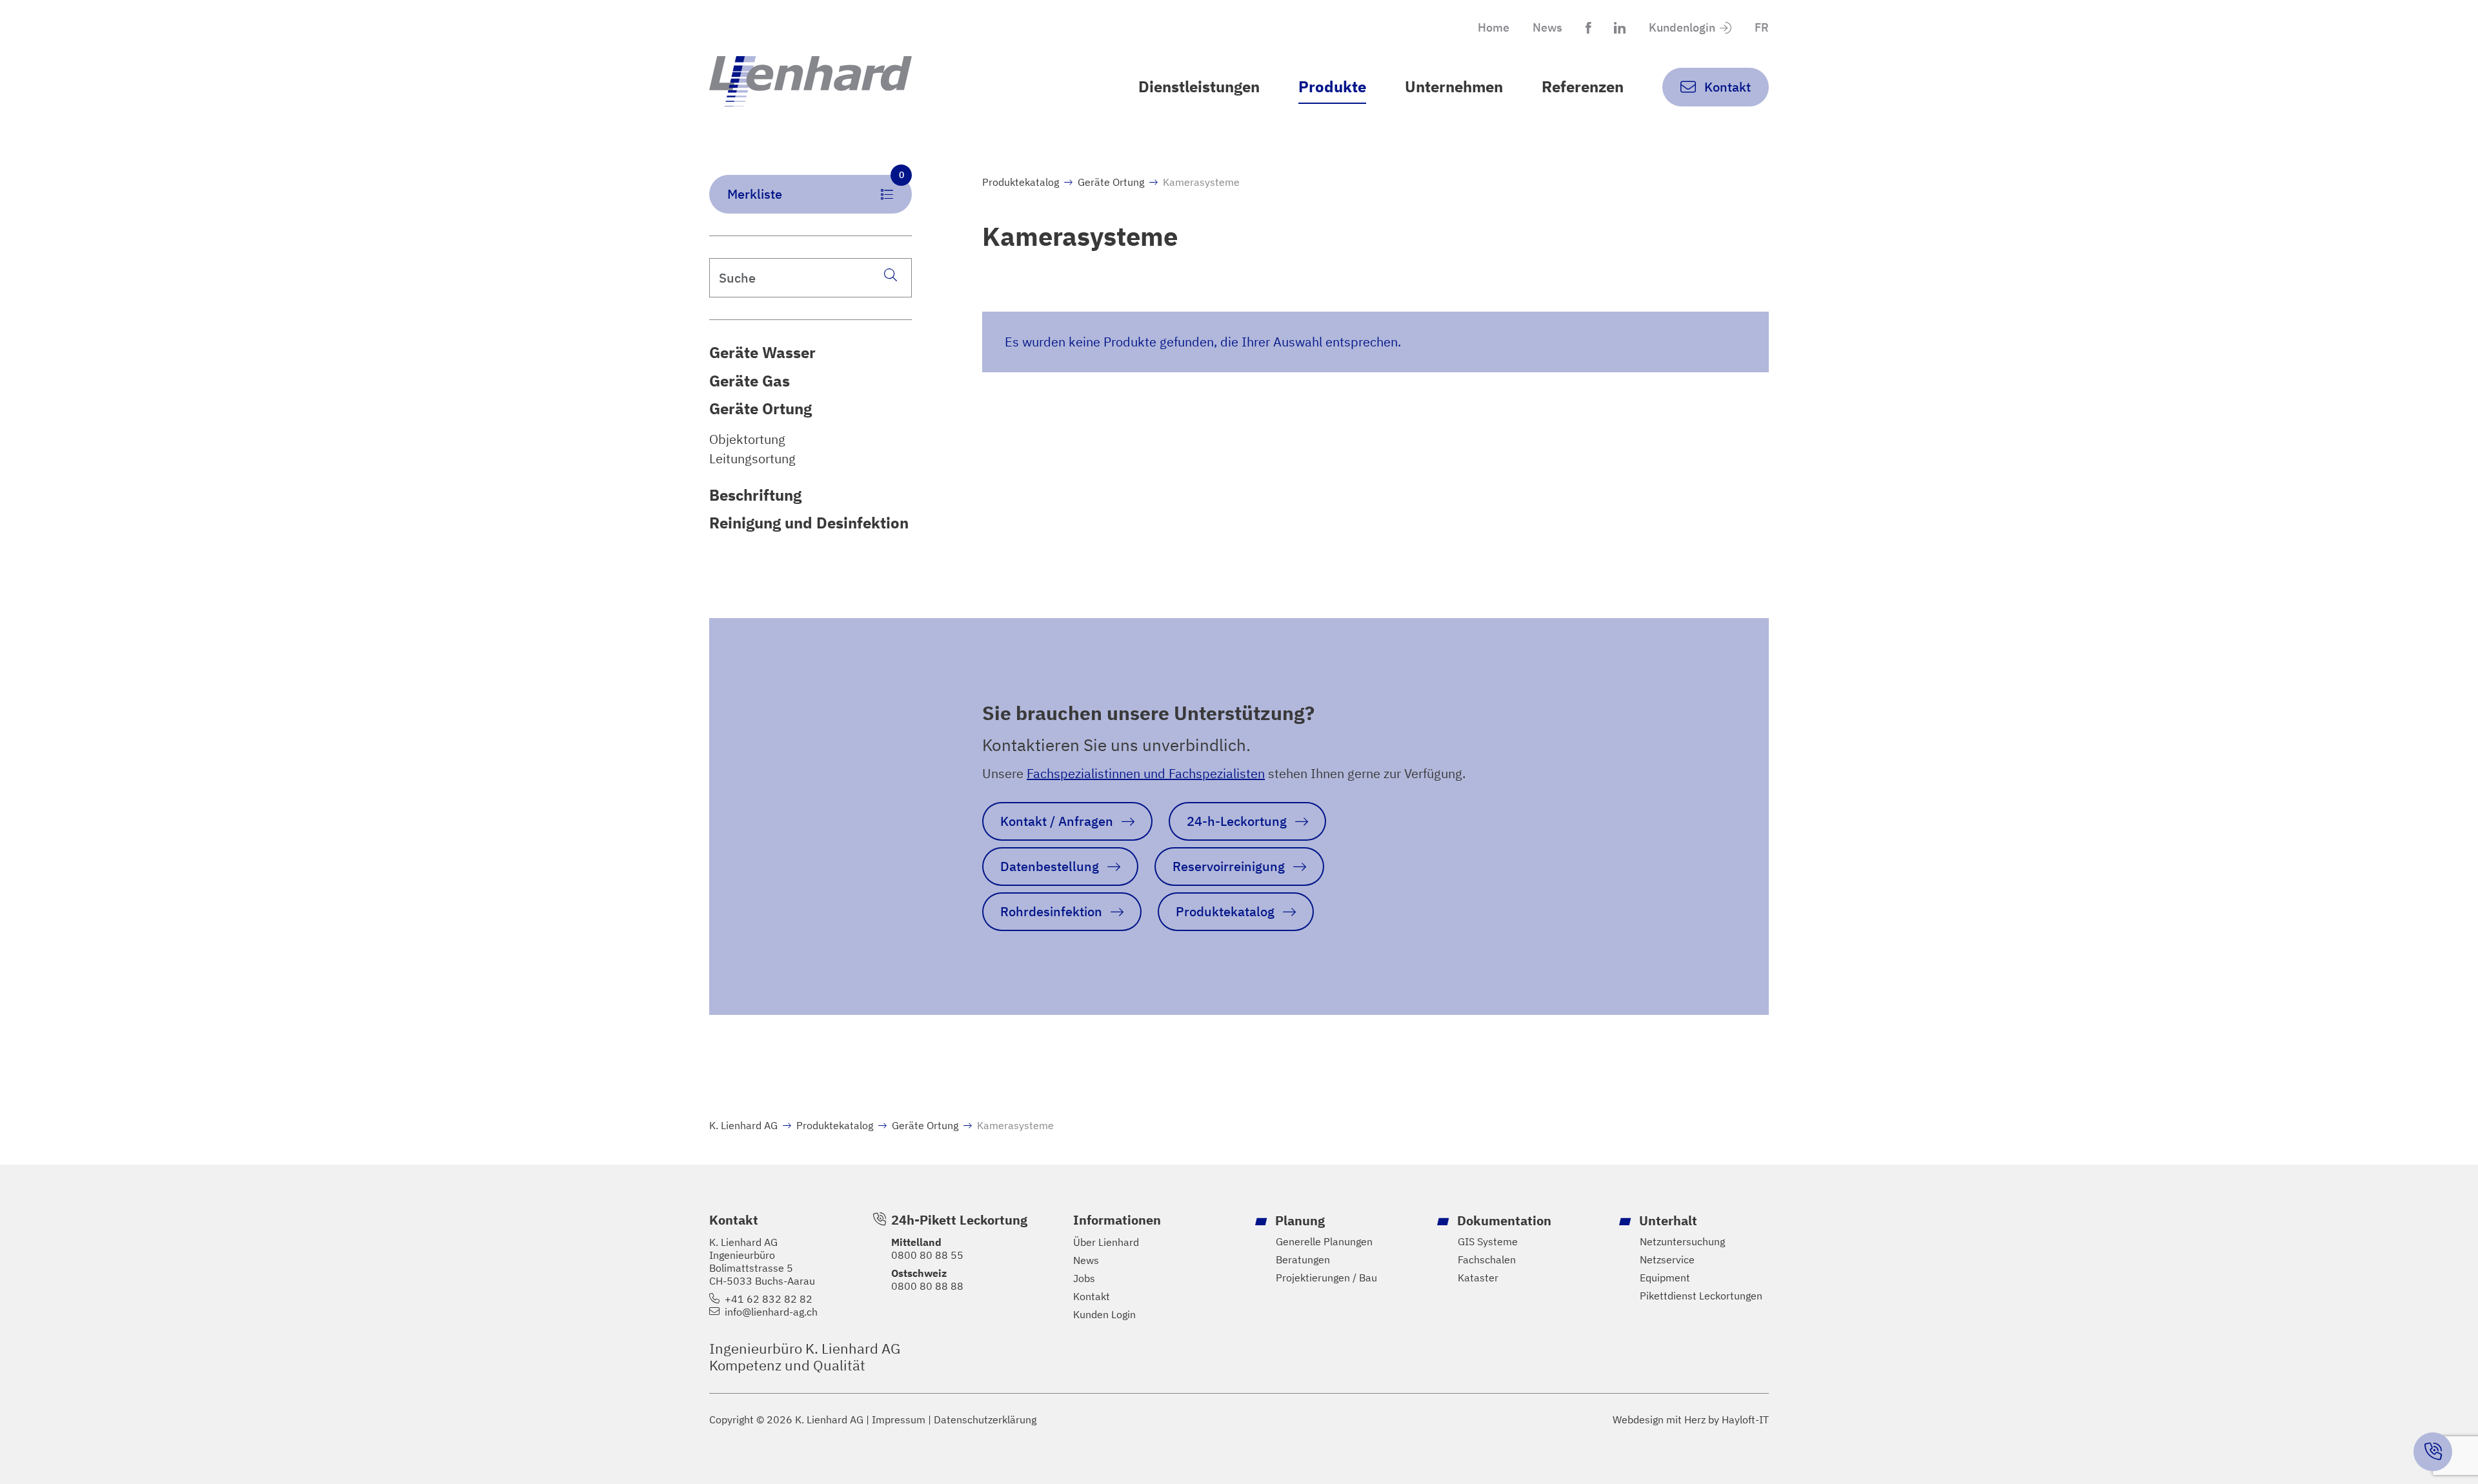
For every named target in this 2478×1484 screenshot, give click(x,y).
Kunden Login (1104, 1314)
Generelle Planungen (1324, 1241)
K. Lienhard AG (743, 1125)
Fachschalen (1487, 1259)
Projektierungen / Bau (1326, 1278)
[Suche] (891, 275)
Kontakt (1092, 1296)
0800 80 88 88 (927, 1286)
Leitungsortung (752, 459)
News (1547, 27)
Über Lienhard (1106, 1242)
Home (1494, 27)
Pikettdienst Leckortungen (1701, 1296)
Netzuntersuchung (1682, 1241)
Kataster (1478, 1278)
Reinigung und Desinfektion (809, 523)
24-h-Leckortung (1237, 821)
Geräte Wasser (762, 352)
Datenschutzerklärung (985, 1419)
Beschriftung (755, 495)
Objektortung (747, 439)
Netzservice (1667, 1259)
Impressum (899, 1419)
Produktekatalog (1021, 182)
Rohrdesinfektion (1051, 911)
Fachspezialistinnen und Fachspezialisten (1146, 773)
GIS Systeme (1488, 1241)
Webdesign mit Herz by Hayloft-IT (1691, 1419)
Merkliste (816, 189)
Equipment (1665, 1278)
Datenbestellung (1050, 866)
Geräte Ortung (761, 408)
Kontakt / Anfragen (1057, 821)
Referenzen (1583, 86)
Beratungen (1303, 1259)
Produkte (1332, 86)
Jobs (1084, 1278)
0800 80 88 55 (927, 1255)
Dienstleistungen (1199, 86)
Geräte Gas (750, 381)
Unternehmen (1454, 86)
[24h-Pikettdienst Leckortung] (2433, 1452)
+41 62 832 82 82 (769, 1299)
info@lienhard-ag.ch (771, 1312)
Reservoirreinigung (1229, 866)
